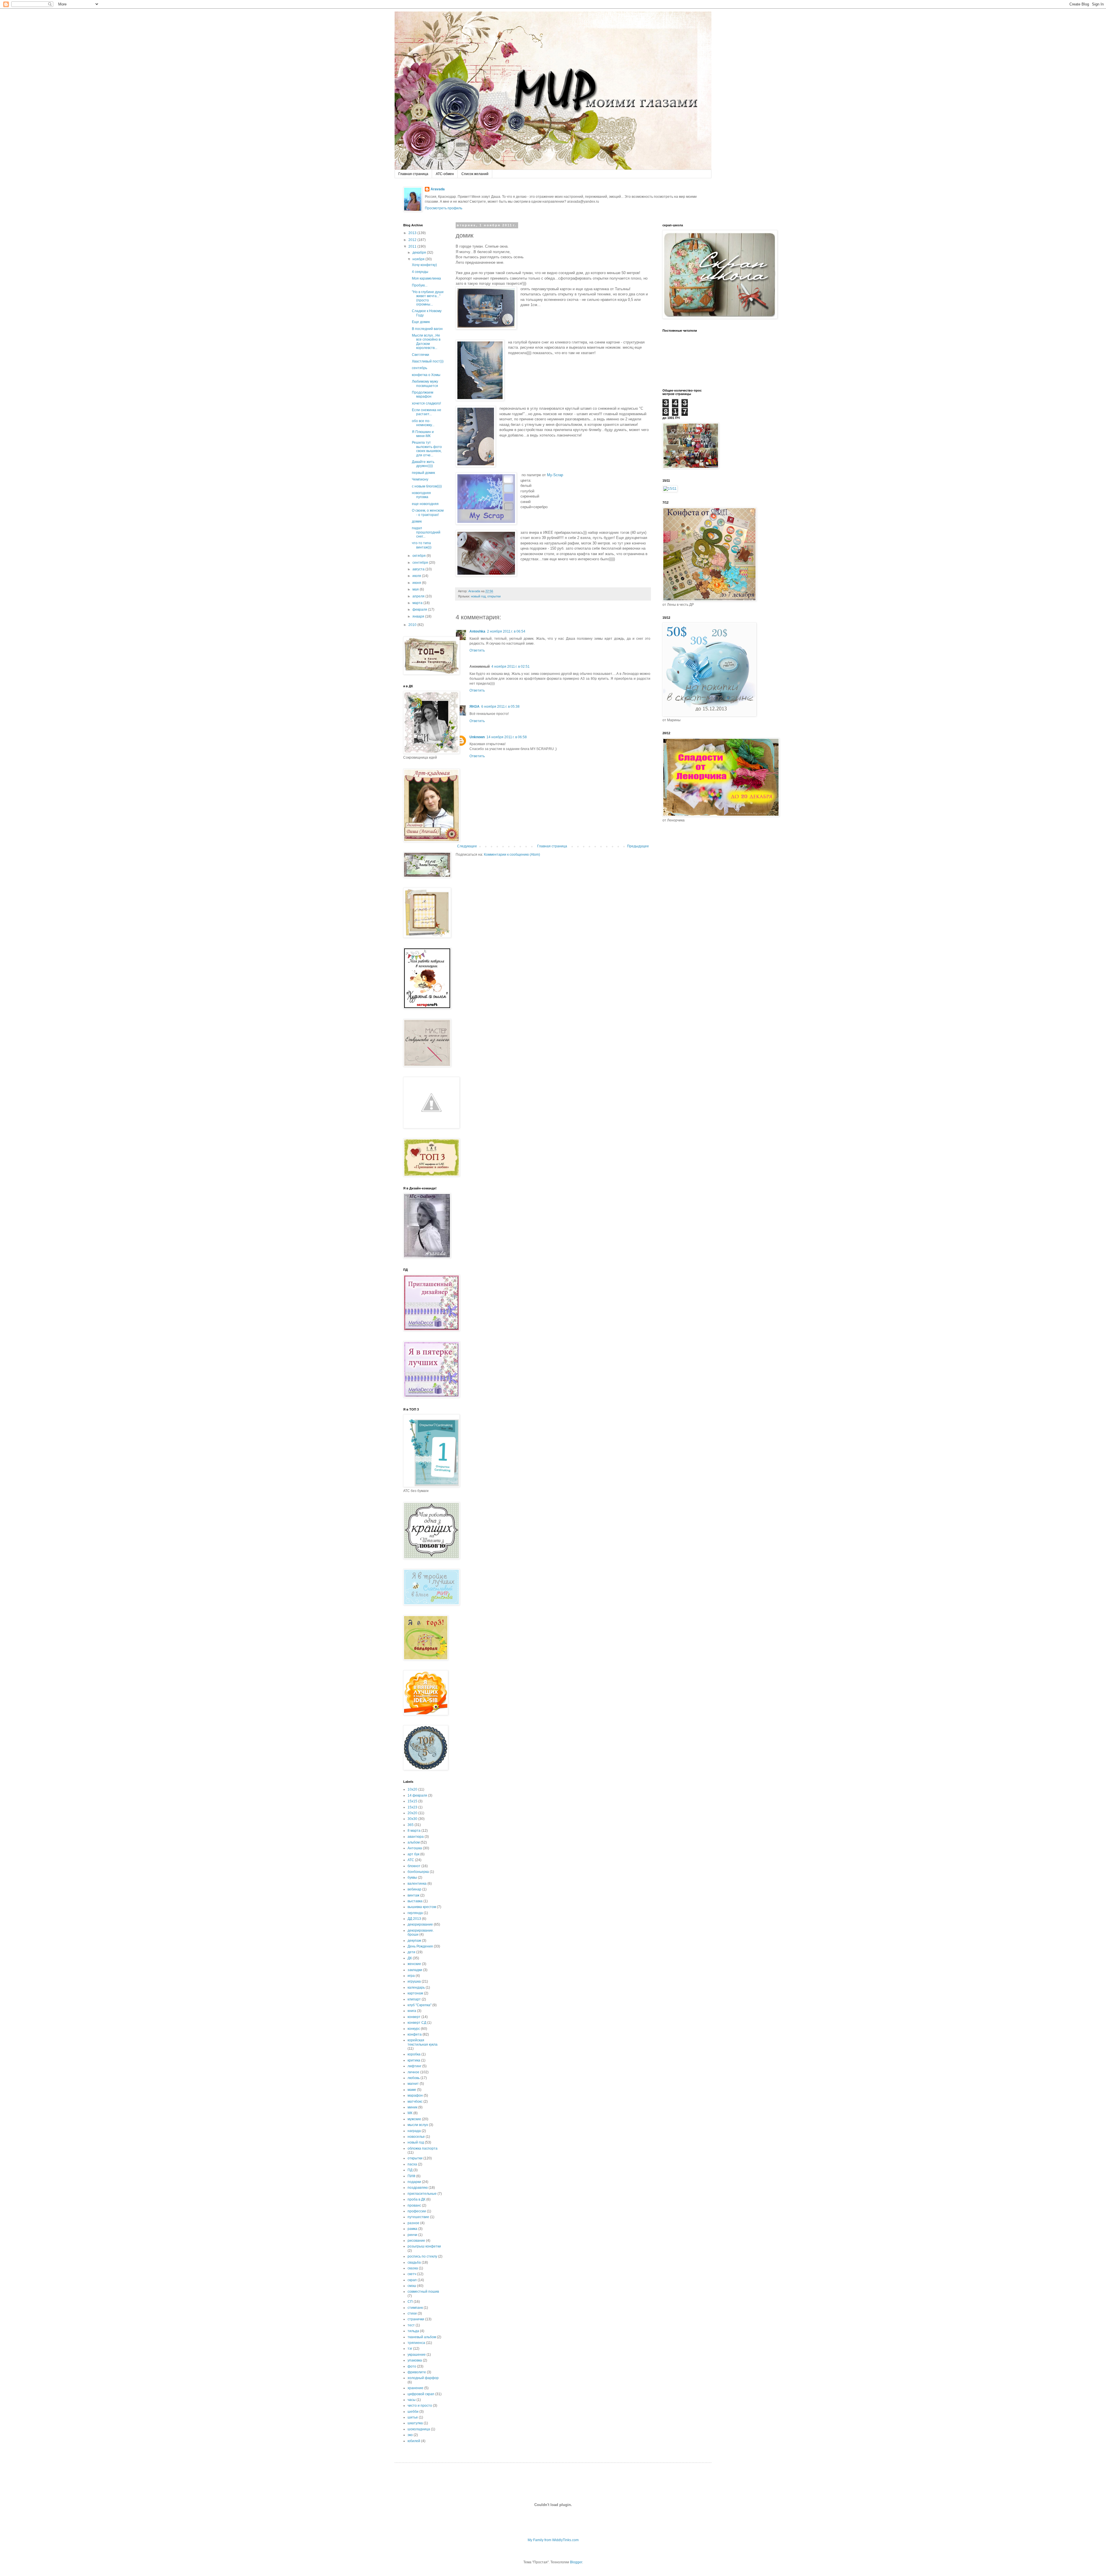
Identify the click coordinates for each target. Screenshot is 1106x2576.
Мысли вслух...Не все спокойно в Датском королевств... (426, 342)
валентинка (417, 1884)
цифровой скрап (421, 2394)
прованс (414, 2205)
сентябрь (420, 368)
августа (419, 569)
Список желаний (475, 174)
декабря (420, 253)
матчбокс (415, 2102)
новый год (478, 596)
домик (417, 521)
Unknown (477, 737)
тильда (413, 2331)
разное (413, 2223)
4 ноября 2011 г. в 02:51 (511, 667)
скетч (412, 2274)
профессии (417, 2211)
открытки (494, 596)
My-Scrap (555, 475)
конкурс (414, 2029)
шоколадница (419, 2429)
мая (416, 589)
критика (414, 2060)
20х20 (412, 1813)
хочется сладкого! (426, 403)
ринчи (412, 2235)
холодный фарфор (423, 2378)
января (419, 616)
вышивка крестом (422, 1907)
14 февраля (417, 1795)
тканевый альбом (422, 2337)
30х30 (412, 1819)
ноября (419, 259)
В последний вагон (427, 329)
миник (412, 2107)
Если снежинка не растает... (427, 412)
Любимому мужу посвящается (425, 384)
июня (417, 583)
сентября (421, 563)
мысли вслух (418, 2125)
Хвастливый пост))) (428, 361)
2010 (413, 625)
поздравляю (418, 2188)
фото (412, 2366)
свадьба (414, 2262)
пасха (412, 2164)
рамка (412, 2229)
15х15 (412, 1801)
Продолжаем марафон (423, 394)
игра (411, 1976)
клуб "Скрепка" (420, 2005)
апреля (419, 596)
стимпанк (415, 2308)
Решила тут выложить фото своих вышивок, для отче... (427, 449)
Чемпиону (420, 479)
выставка (415, 1901)
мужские (414, 2119)
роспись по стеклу (422, 2256)
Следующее (467, 846)
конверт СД (417, 2023)
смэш (412, 2286)
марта (418, 603)
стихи (412, 2313)
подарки (414, 2182)
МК (410, 2113)
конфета (415, 2034)
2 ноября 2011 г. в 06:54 (506, 631)
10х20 (412, 1789)
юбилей (414, 2441)
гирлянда (415, 1913)
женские (414, 1964)
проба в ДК (416, 2199)
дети (411, 1952)
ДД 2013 (414, 1919)
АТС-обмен (445, 174)
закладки (415, 1970)
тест (411, 2325)
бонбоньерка (418, 1872)
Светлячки (421, 355)
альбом (414, 1842)
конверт (414, 2017)
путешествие (418, 2217)
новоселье (416, 2137)
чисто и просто (420, 2406)
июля (417, 576)
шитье (413, 2417)
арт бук (413, 1854)
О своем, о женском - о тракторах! (428, 512)
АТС (411, 1860)
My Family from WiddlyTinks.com (553, 2540)
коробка (414, 2054)
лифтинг (414, 2066)
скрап (412, 2280)
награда (414, 2131)
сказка (413, 2268)
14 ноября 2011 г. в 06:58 (507, 737)
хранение (415, 2388)
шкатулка (415, 2423)
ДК (410, 1958)
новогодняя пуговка (421, 495)
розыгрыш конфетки (424, 2246)
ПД (410, 2170)
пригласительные (422, 2194)
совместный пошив (423, 2292)
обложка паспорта (423, 2148)
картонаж (415, 1993)
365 (411, 1825)
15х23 (412, 1807)
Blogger (576, 2562)
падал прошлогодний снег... (426, 532)
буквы (412, 1878)
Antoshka (477, 631)
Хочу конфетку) (424, 265)
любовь (414, 2078)
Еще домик (421, 322)
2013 (413, 233)
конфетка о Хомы (426, 375)
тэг (410, 2349)
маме (412, 2090)
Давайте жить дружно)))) (423, 464)
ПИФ (411, 2176)
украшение (417, 2355)
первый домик (423, 473)
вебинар (414, 1889)
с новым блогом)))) (427, 486)
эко (410, 2435)
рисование (416, 2241)
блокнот (414, 1866)
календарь (416, 1987)
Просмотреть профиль (444, 208)
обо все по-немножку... (423, 423)
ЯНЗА (475, 707)
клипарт (414, 1999)
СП (410, 2302)
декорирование (420, 1924)
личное (413, 2072)
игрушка (414, 1981)
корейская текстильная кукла (423, 2042)
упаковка (415, 2360)
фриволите (417, 2372)
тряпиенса (416, 2343)
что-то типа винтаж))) (422, 545)
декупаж (414, 1941)
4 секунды (420, 272)
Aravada (438, 189)
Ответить (477, 650)
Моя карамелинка (426, 278)
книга (412, 2011)
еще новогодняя (425, 504)
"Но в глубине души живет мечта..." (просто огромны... (428, 298)
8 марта (414, 1831)
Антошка (415, 1848)
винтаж (413, 1895)
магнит (413, 2084)
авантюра (416, 1837)
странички (416, 2319)
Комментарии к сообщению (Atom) (512, 855)
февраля (420, 610)
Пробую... (420, 285)
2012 (413, 240)
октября (420, 556)
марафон (415, 2095)
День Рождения (420, 1946)
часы (412, 2400)
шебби (413, 2412)
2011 (413, 246)
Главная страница (413, 174)
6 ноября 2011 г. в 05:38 (500, 707)
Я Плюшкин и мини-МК (423, 434)
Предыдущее (638, 846)
